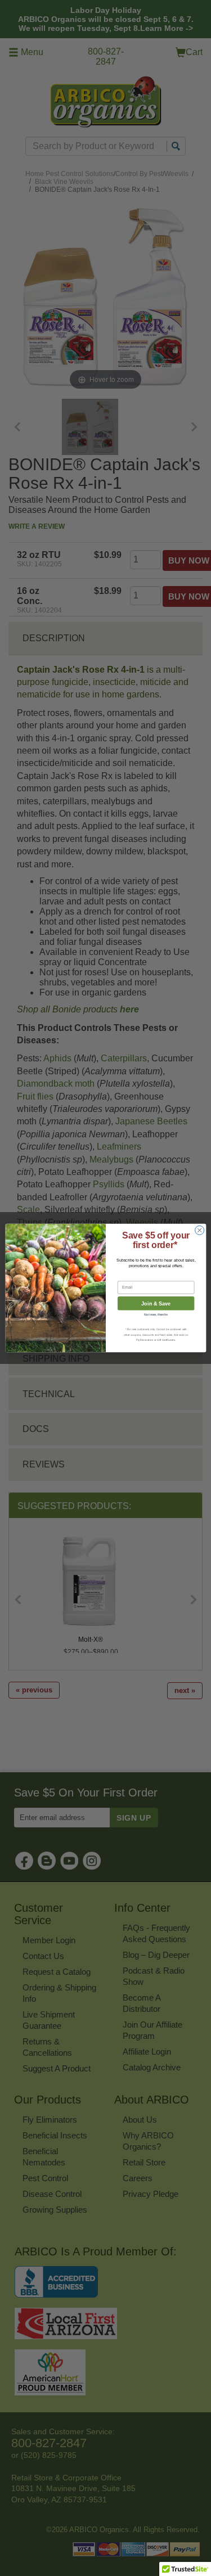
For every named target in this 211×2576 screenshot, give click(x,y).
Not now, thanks (156, 1314)
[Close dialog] (199, 1230)
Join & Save (156, 1303)
